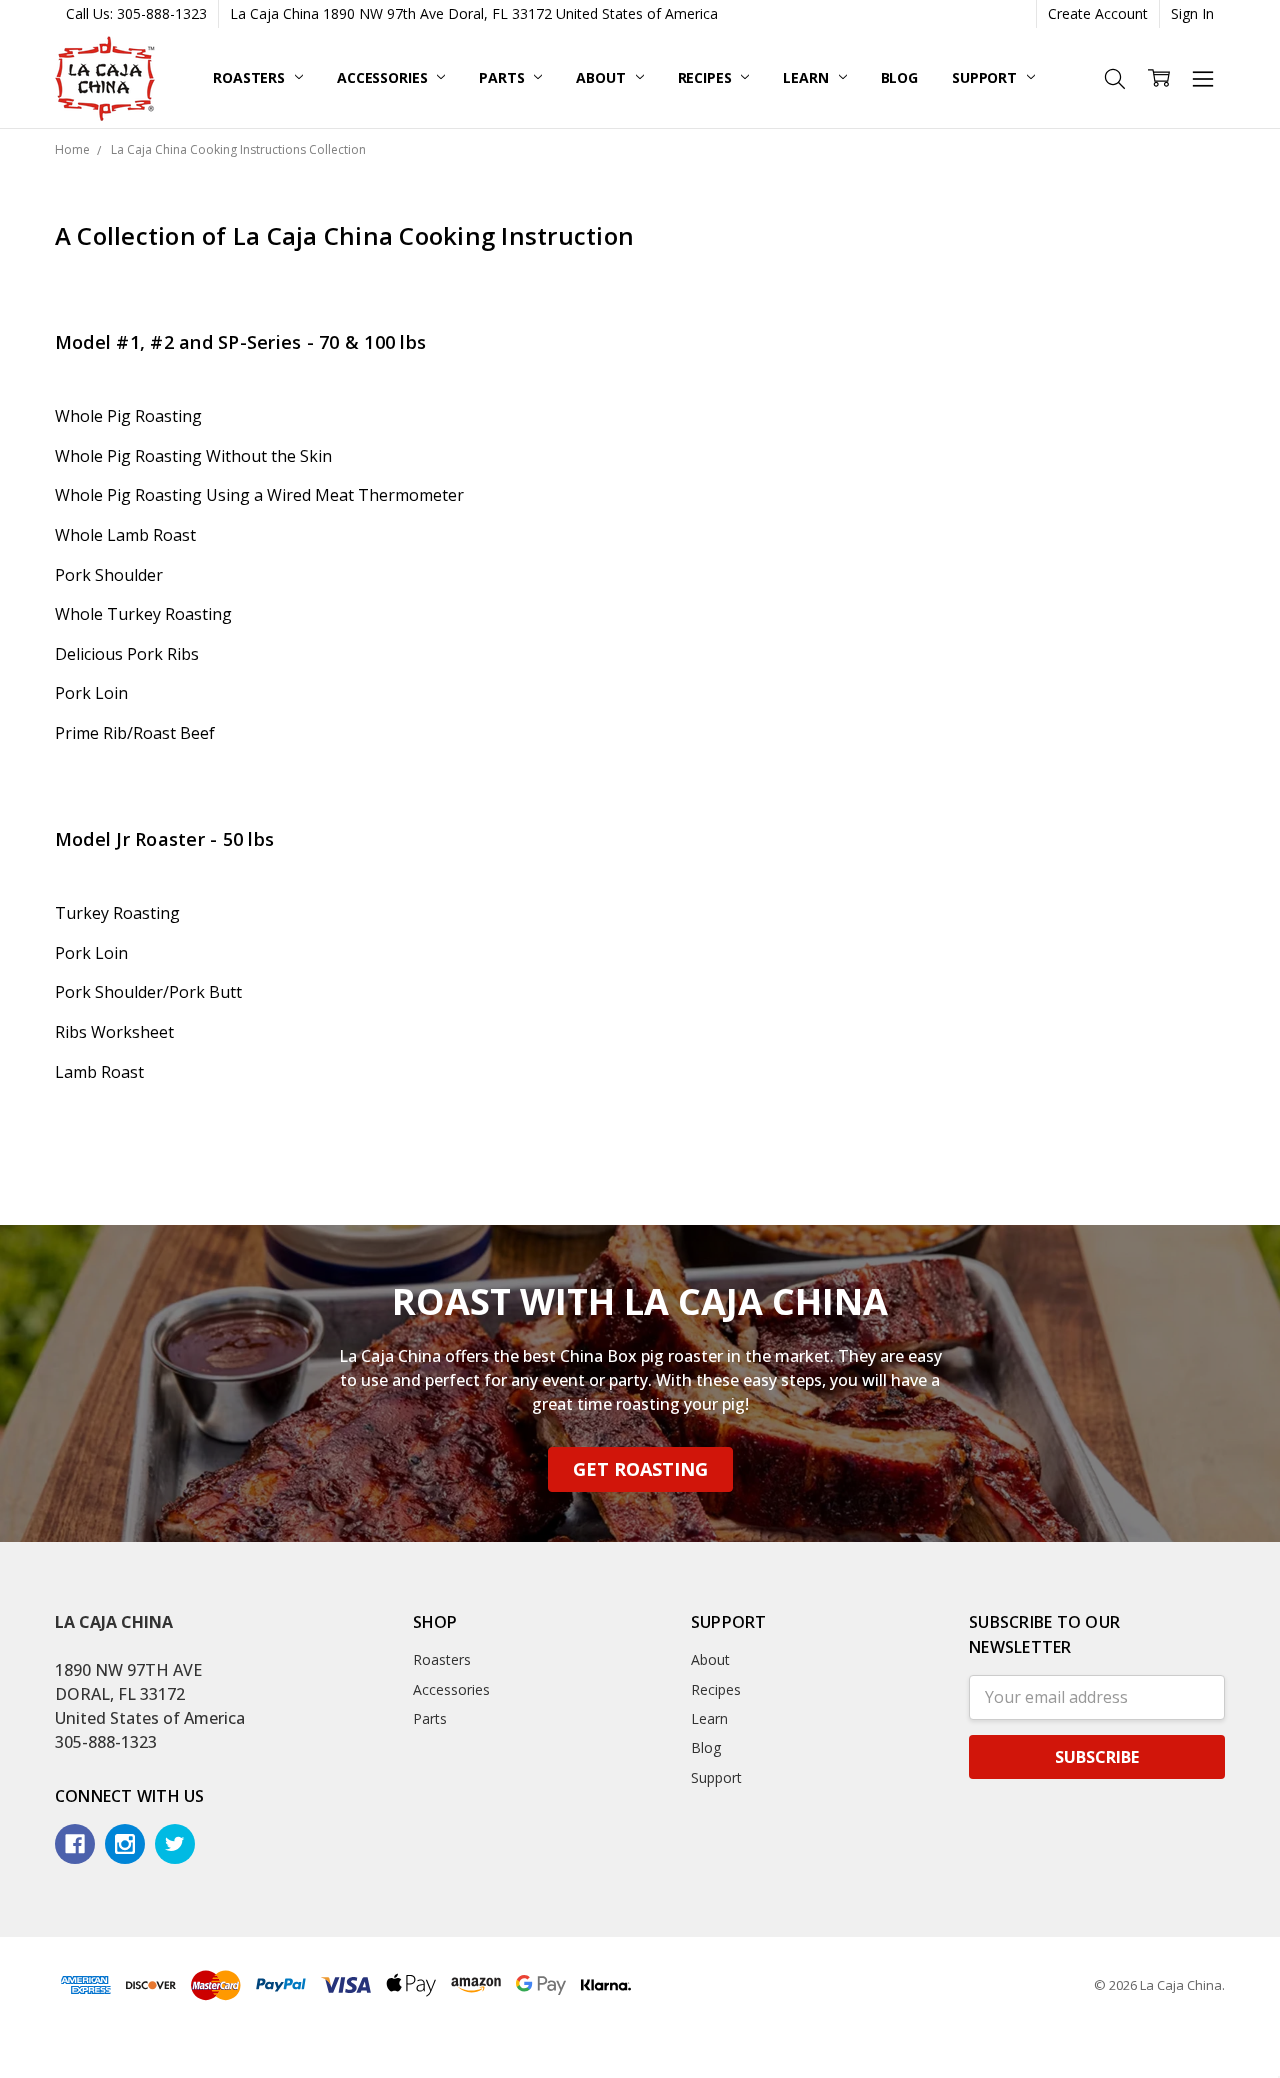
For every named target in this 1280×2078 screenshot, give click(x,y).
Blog (899, 77)
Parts (503, 77)
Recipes (707, 77)
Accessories (384, 77)
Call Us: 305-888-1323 (136, 13)
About (602, 77)
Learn (807, 77)
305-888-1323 (106, 1742)
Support (986, 77)
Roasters (251, 77)
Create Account (1098, 13)
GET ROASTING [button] (640, 1469)
